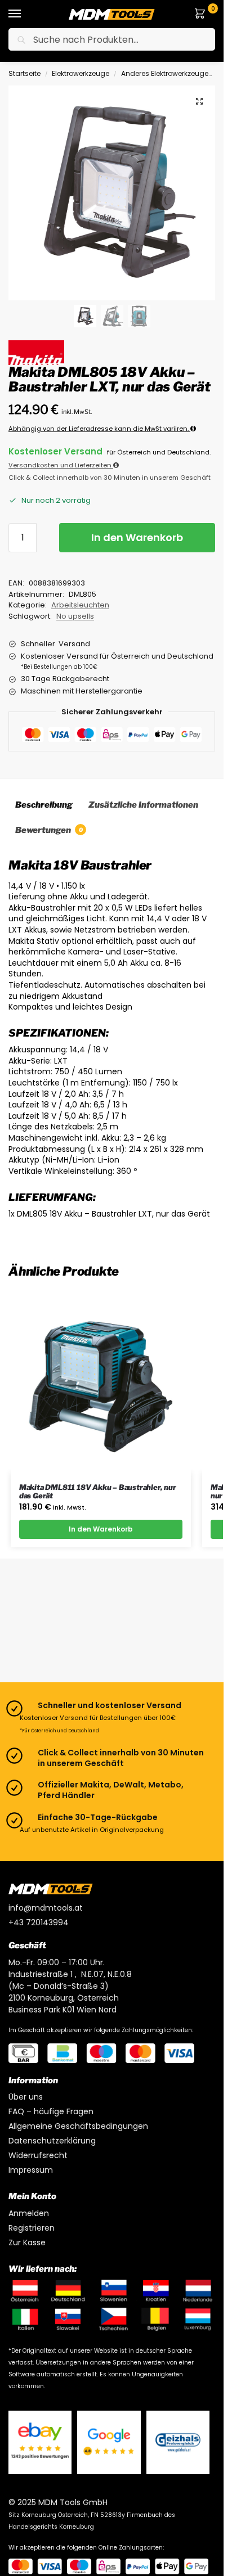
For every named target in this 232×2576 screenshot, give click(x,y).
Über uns (26, 2097)
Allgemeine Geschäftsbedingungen (78, 2126)
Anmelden (29, 2213)
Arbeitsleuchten (80, 605)
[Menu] (25, 14)
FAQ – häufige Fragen (51, 2111)
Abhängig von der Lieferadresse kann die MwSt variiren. (99, 429)
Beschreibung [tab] (44, 805)
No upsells (75, 616)
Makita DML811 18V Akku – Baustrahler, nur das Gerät (98, 1492)
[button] (202, 14)
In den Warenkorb (137, 537)
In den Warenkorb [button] (101, 1529)
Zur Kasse (27, 2242)
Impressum (31, 2170)
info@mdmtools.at (46, 1908)
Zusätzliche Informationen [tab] (143, 805)
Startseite (24, 73)
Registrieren (32, 2228)
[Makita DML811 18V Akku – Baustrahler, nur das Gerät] (101, 1382)
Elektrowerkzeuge (81, 73)
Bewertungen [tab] (49, 830)
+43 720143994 (39, 1922)
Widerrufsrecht (38, 2155)
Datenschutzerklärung (52, 2141)
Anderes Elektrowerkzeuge (165, 73)
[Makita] (36, 353)
